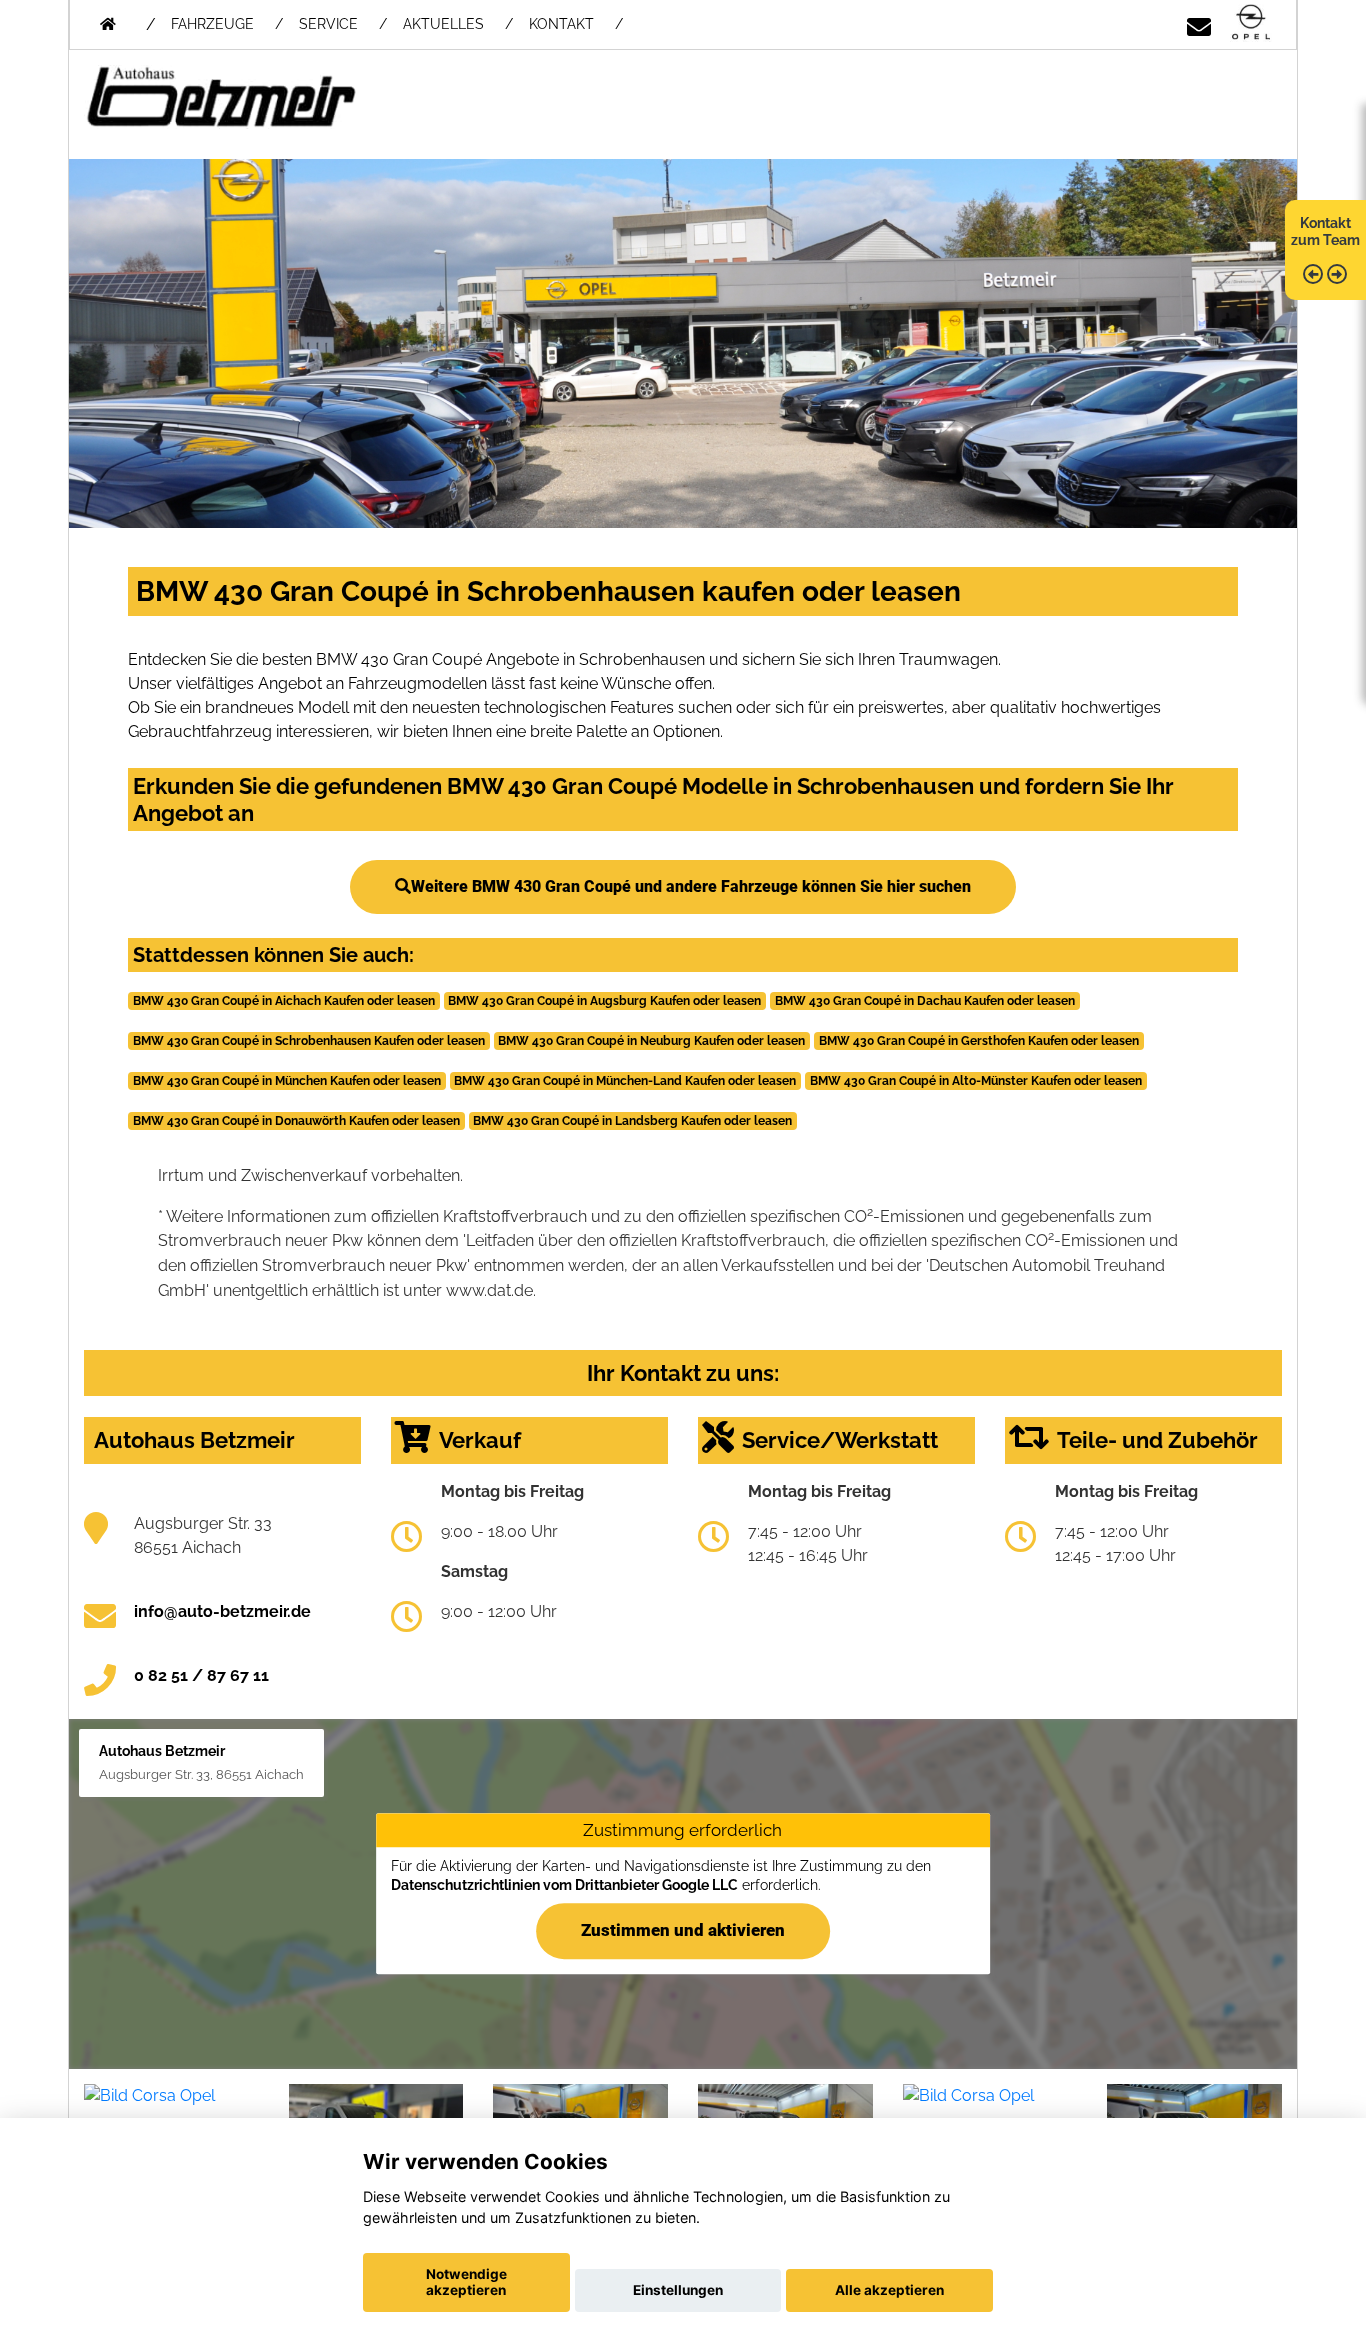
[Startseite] (1251, 23)
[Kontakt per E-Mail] (1199, 23)
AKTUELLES (443, 24)
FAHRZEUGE (212, 24)
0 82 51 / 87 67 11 (201, 1675)
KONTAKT (561, 24)
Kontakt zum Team (1325, 231)
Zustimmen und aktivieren (683, 1931)
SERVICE (328, 24)
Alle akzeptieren (889, 2290)
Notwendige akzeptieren (466, 2282)
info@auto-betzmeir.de (222, 1611)
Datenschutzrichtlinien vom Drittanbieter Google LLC (564, 1885)
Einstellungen (678, 2290)
